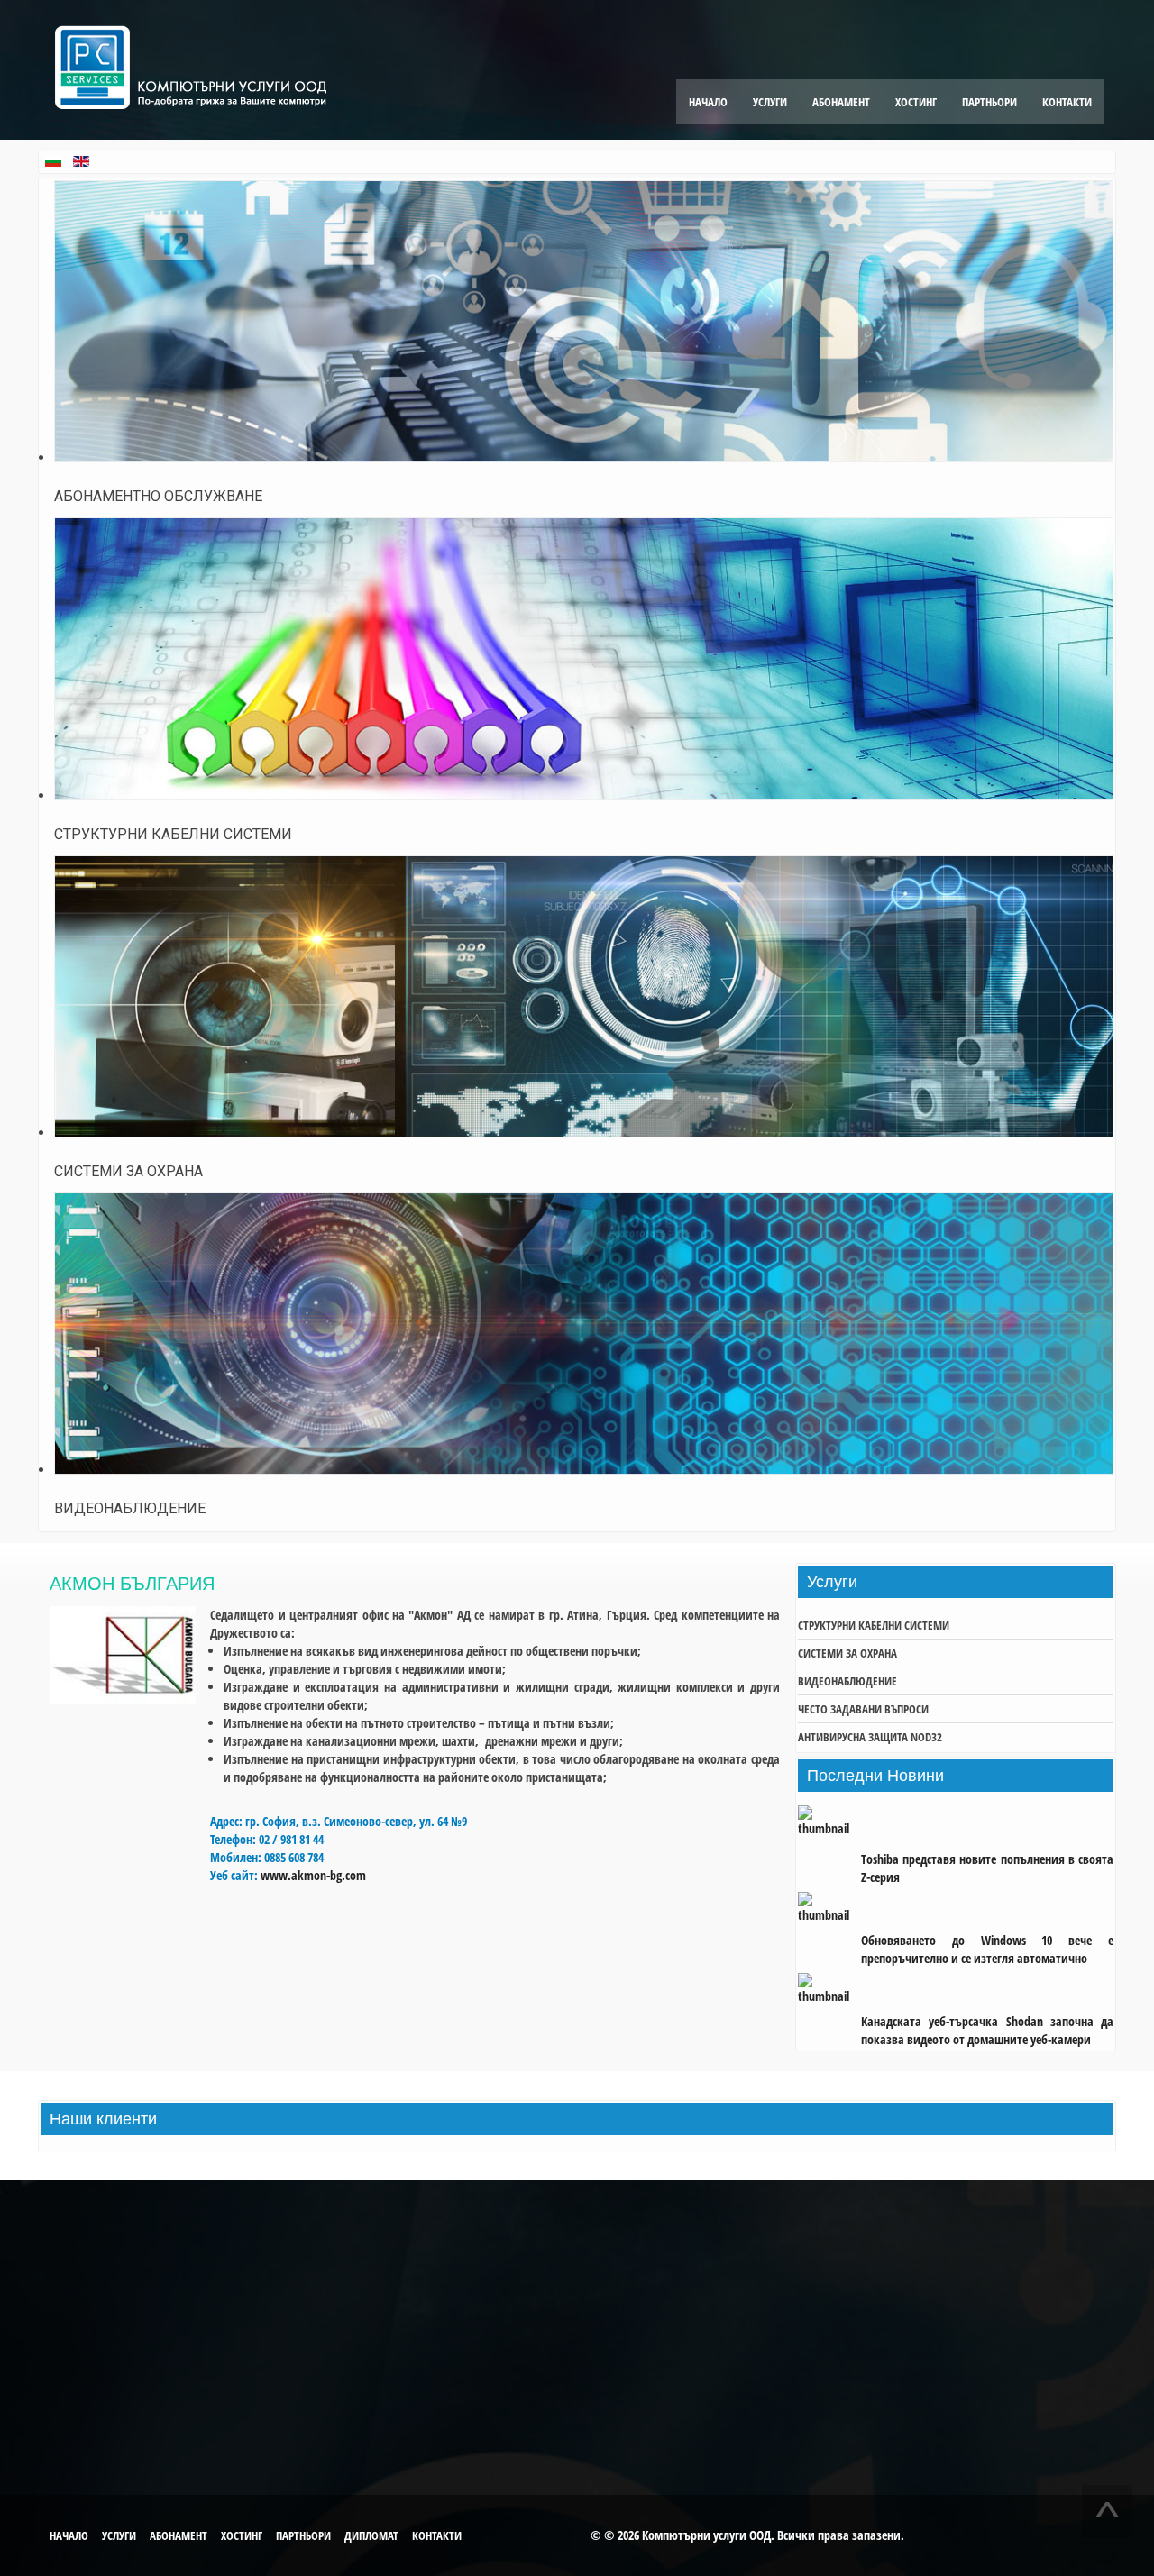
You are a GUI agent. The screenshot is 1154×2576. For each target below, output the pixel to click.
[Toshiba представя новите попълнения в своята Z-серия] (829, 1828)
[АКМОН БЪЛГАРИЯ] (123, 1699)
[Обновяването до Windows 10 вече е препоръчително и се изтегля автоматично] (829, 1909)
